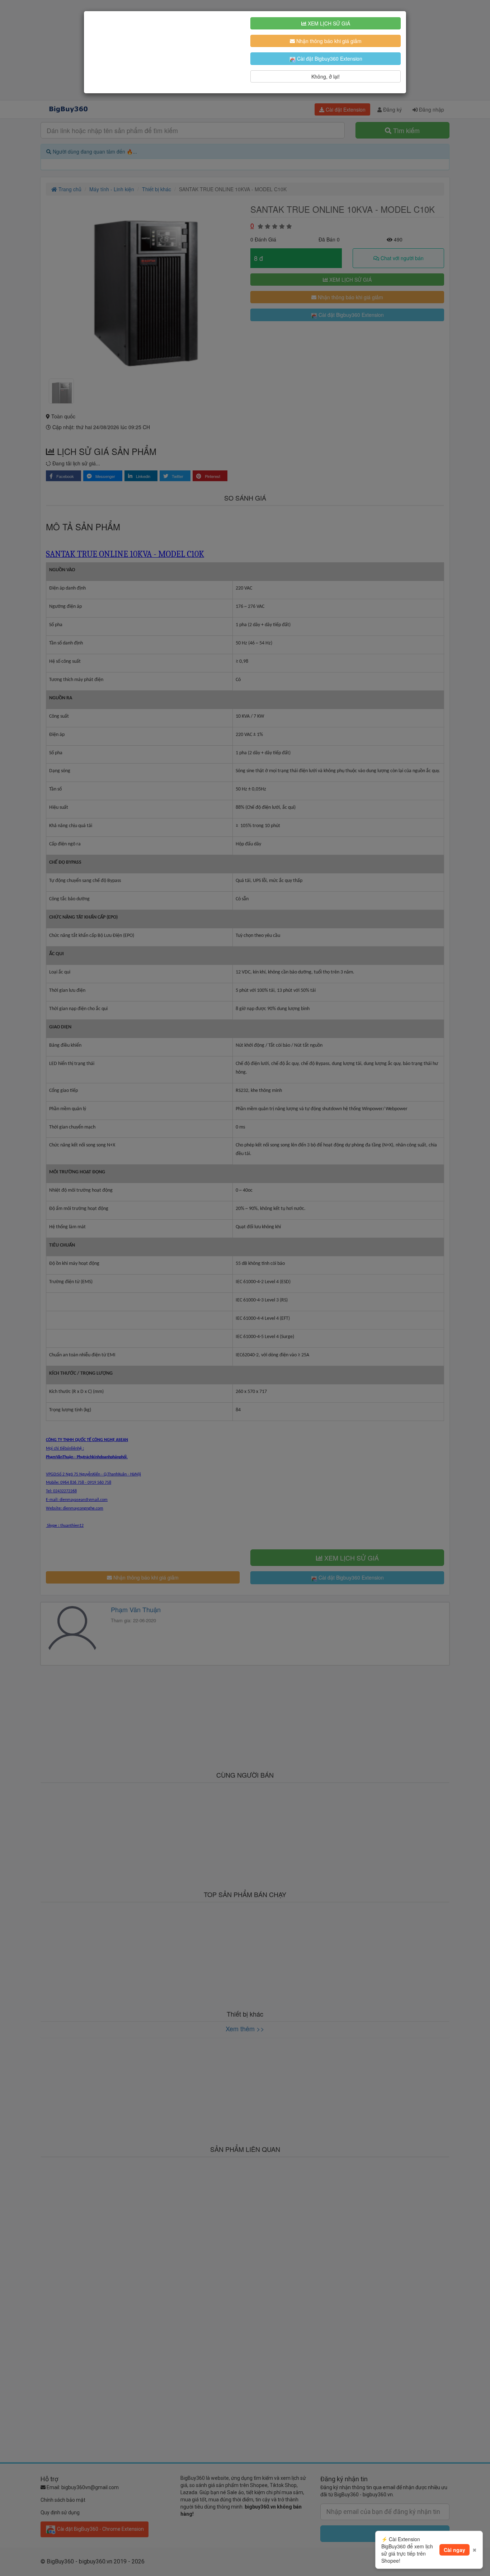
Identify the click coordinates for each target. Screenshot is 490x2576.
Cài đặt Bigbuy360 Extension (329, 58)
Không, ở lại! (326, 76)
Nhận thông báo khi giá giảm (328, 41)
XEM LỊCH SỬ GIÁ (328, 23)
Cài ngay (454, 2550)
